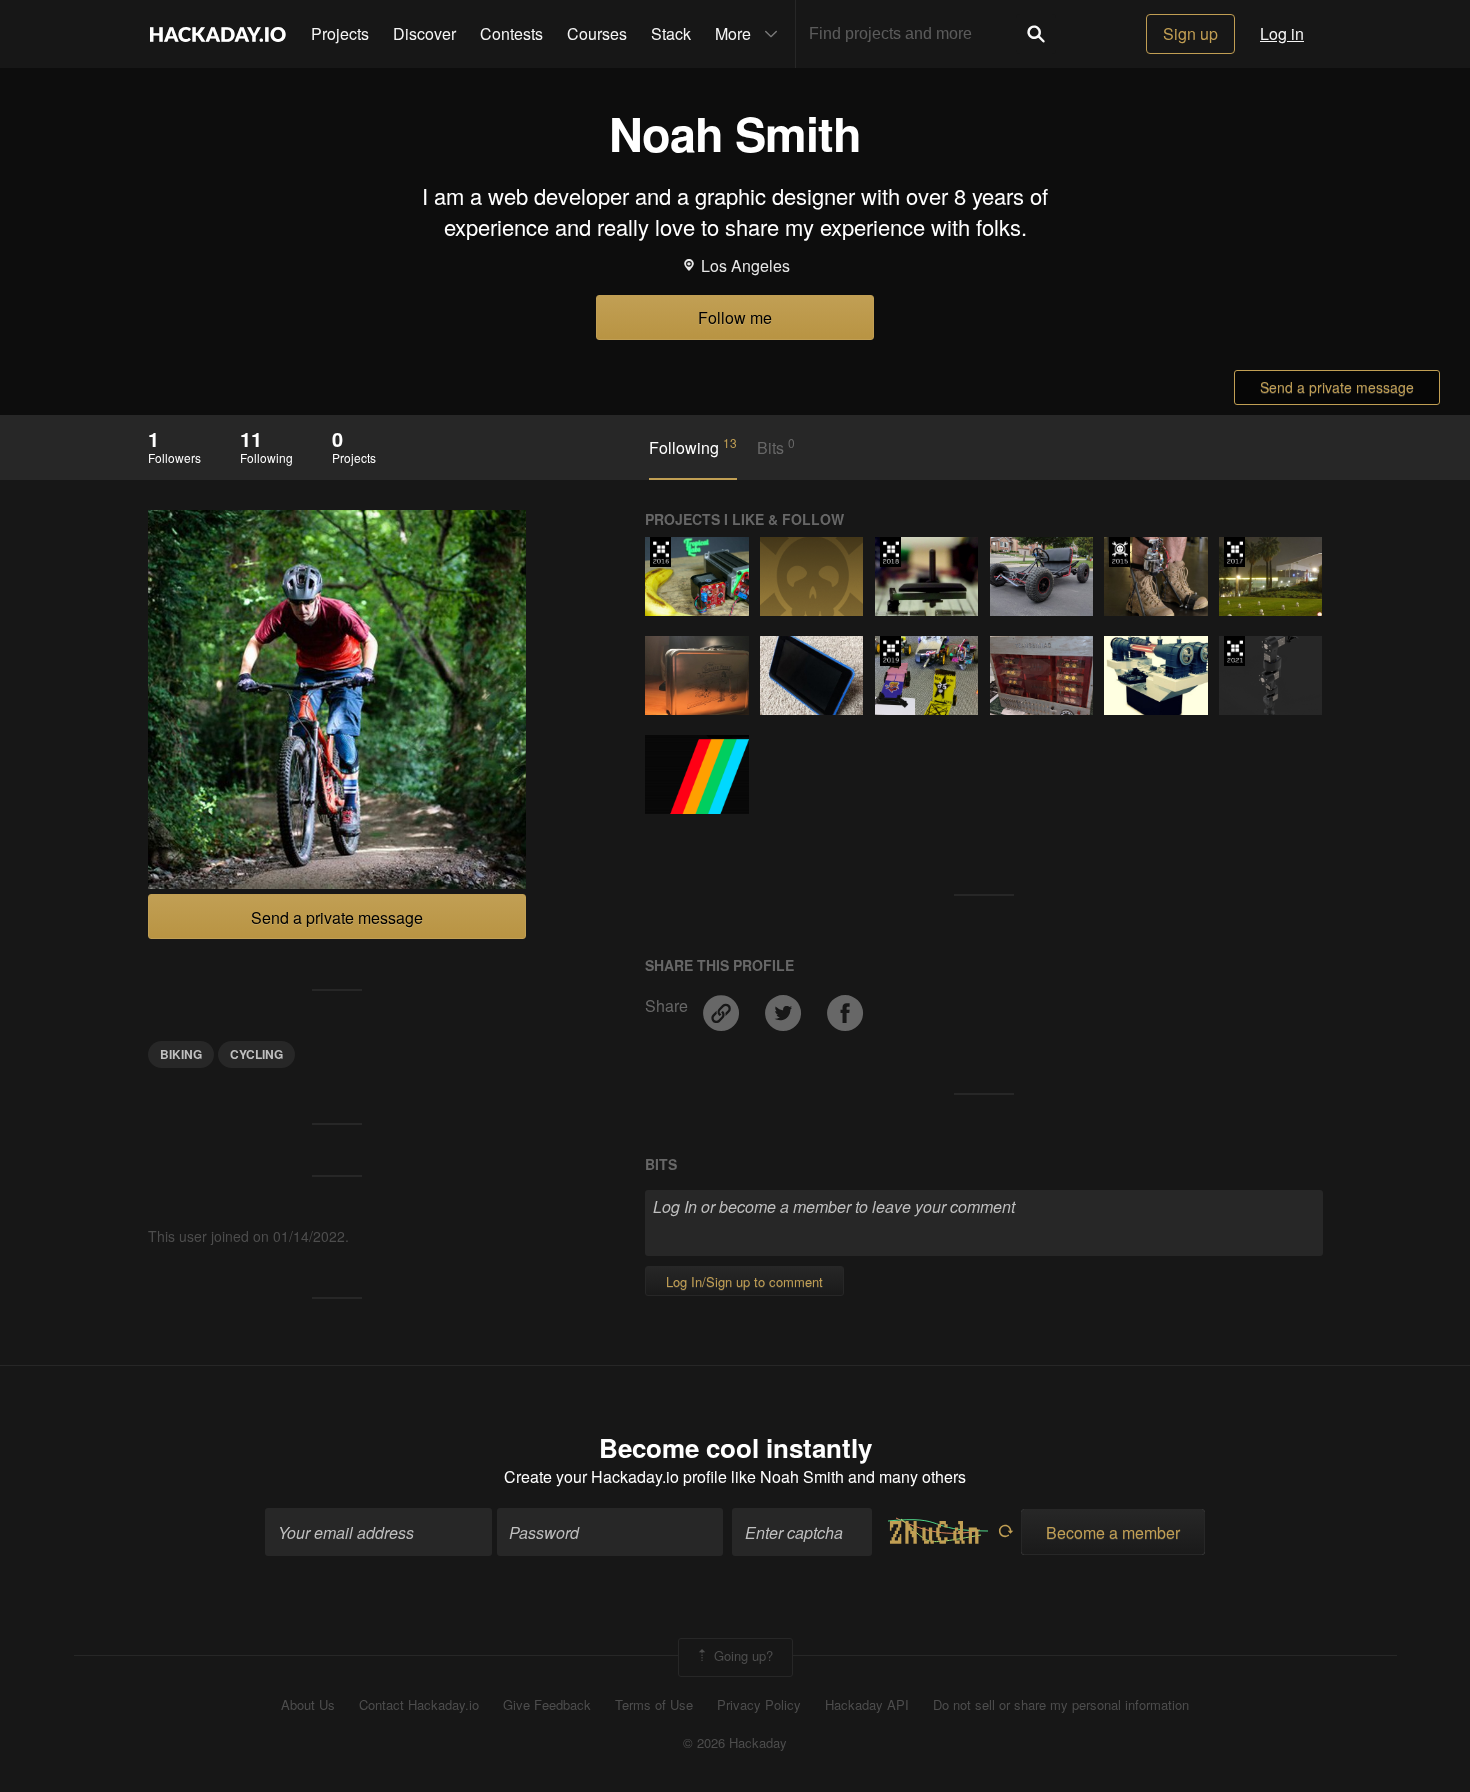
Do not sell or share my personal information (1061, 1705)
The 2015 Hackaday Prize (1119, 552)
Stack (671, 33)
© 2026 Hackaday (735, 1743)
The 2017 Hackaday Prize (1234, 552)
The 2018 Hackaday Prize (890, 552)
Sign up (1190, 33)
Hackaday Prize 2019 (890, 651)
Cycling (256, 1054)
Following (693, 447)
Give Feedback (547, 1705)
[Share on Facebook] (845, 1005)
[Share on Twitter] (785, 1005)
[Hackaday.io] (218, 34)
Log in (1282, 33)
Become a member (1113, 1532)
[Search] (1036, 34)
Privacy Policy (759, 1705)
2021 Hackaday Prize (1234, 651)
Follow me (735, 317)
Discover (424, 33)
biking (181, 1054)
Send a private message (1337, 387)
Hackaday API (867, 1705)
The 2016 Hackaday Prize (660, 552)
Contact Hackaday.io (419, 1705)
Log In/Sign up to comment (744, 1281)
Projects (340, 33)
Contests (511, 33)
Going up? (741, 1655)
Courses (597, 33)
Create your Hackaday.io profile (615, 1476)
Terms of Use (654, 1705)
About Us (308, 1705)
